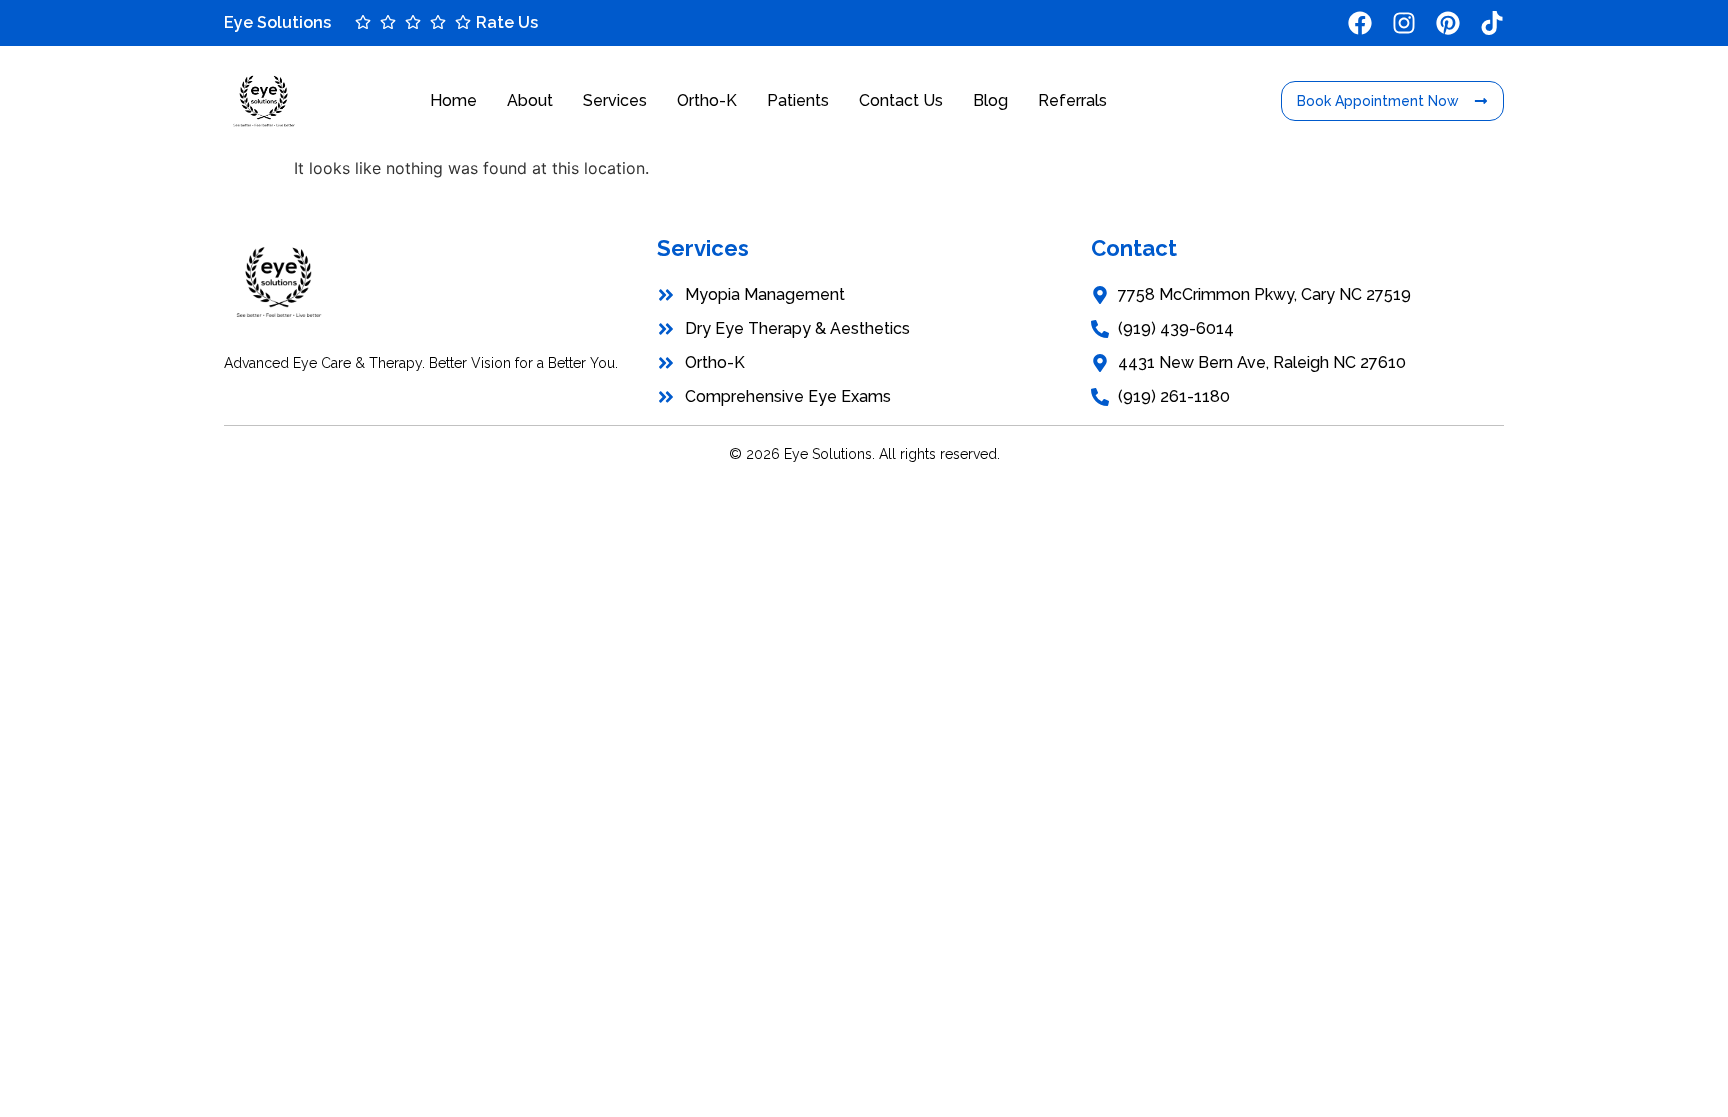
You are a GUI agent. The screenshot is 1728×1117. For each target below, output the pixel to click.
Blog (990, 100)
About (530, 100)
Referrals (1072, 100)
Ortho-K (707, 100)
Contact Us (901, 100)
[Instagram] (1404, 23)
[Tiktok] (1492, 23)
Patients (798, 100)
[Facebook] (1360, 23)
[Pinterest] (1448, 23)
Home (453, 100)
